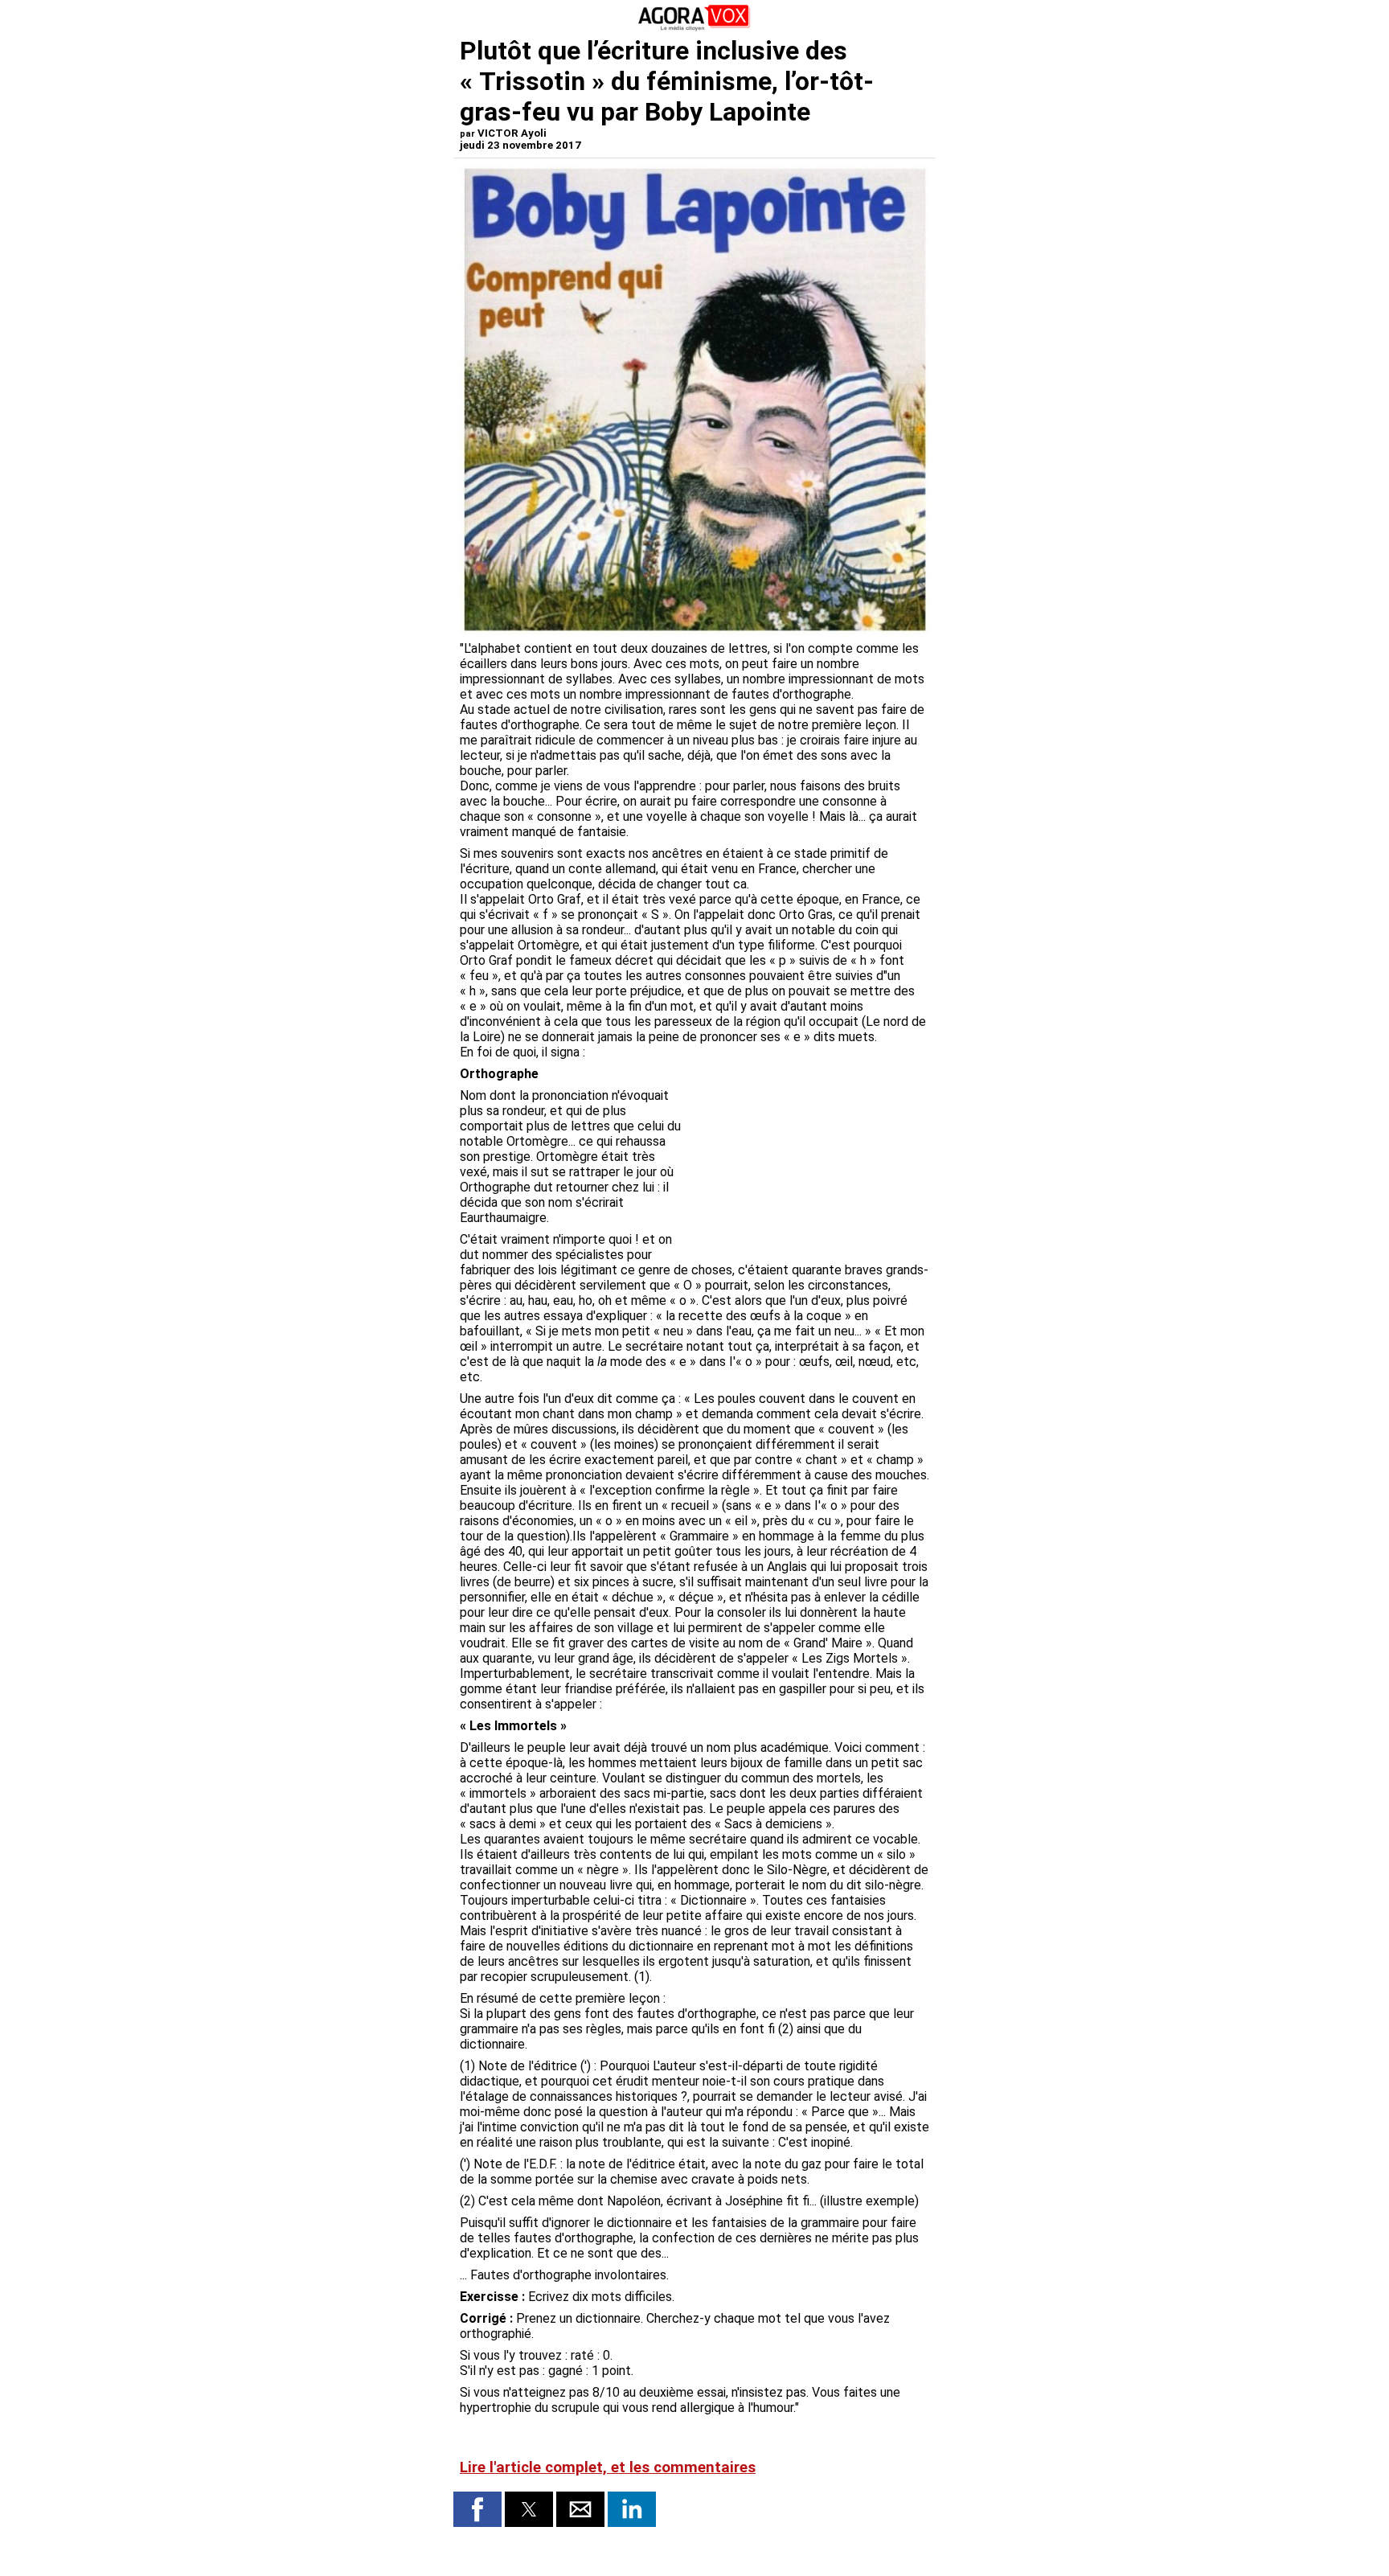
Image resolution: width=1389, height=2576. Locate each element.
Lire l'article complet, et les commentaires (608, 2467)
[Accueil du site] (694, 28)
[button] (477, 2509)
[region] (809, 1172)
